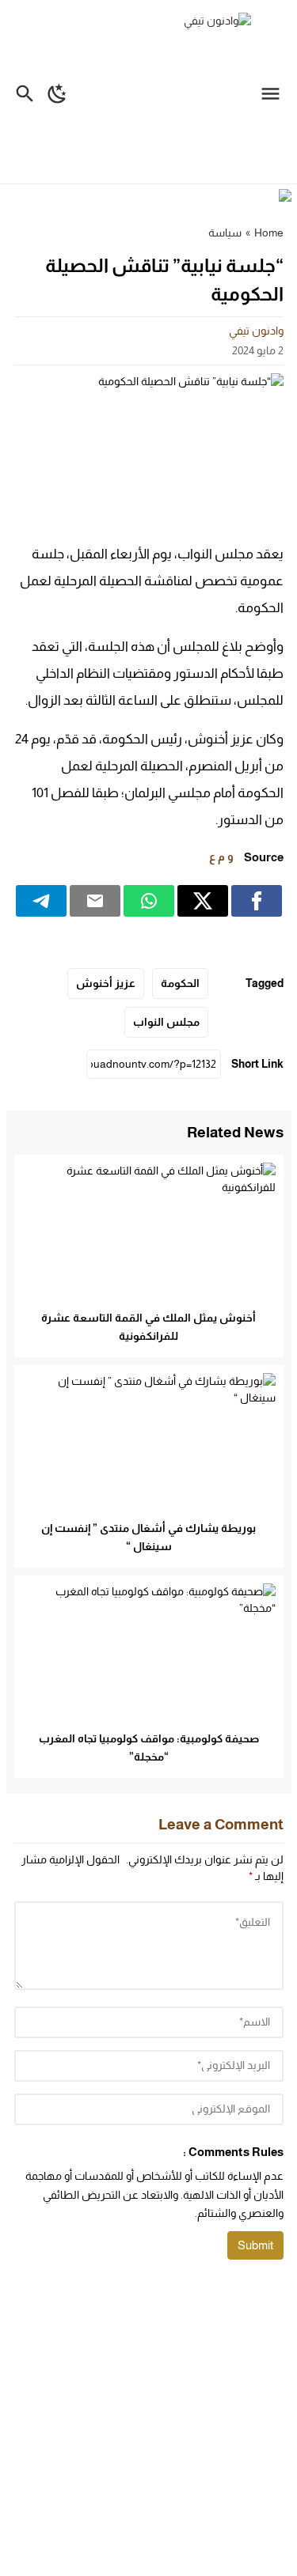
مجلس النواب (166, 1022)
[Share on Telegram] (41, 901)
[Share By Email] (95, 901)
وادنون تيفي (256, 331)
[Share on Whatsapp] (149, 901)
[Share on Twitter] (203, 901)
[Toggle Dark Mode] (57, 92)
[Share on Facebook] (257, 901)
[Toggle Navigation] (274, 92)
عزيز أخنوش (106, 983)
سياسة (225, 233)
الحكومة (180, 983)
